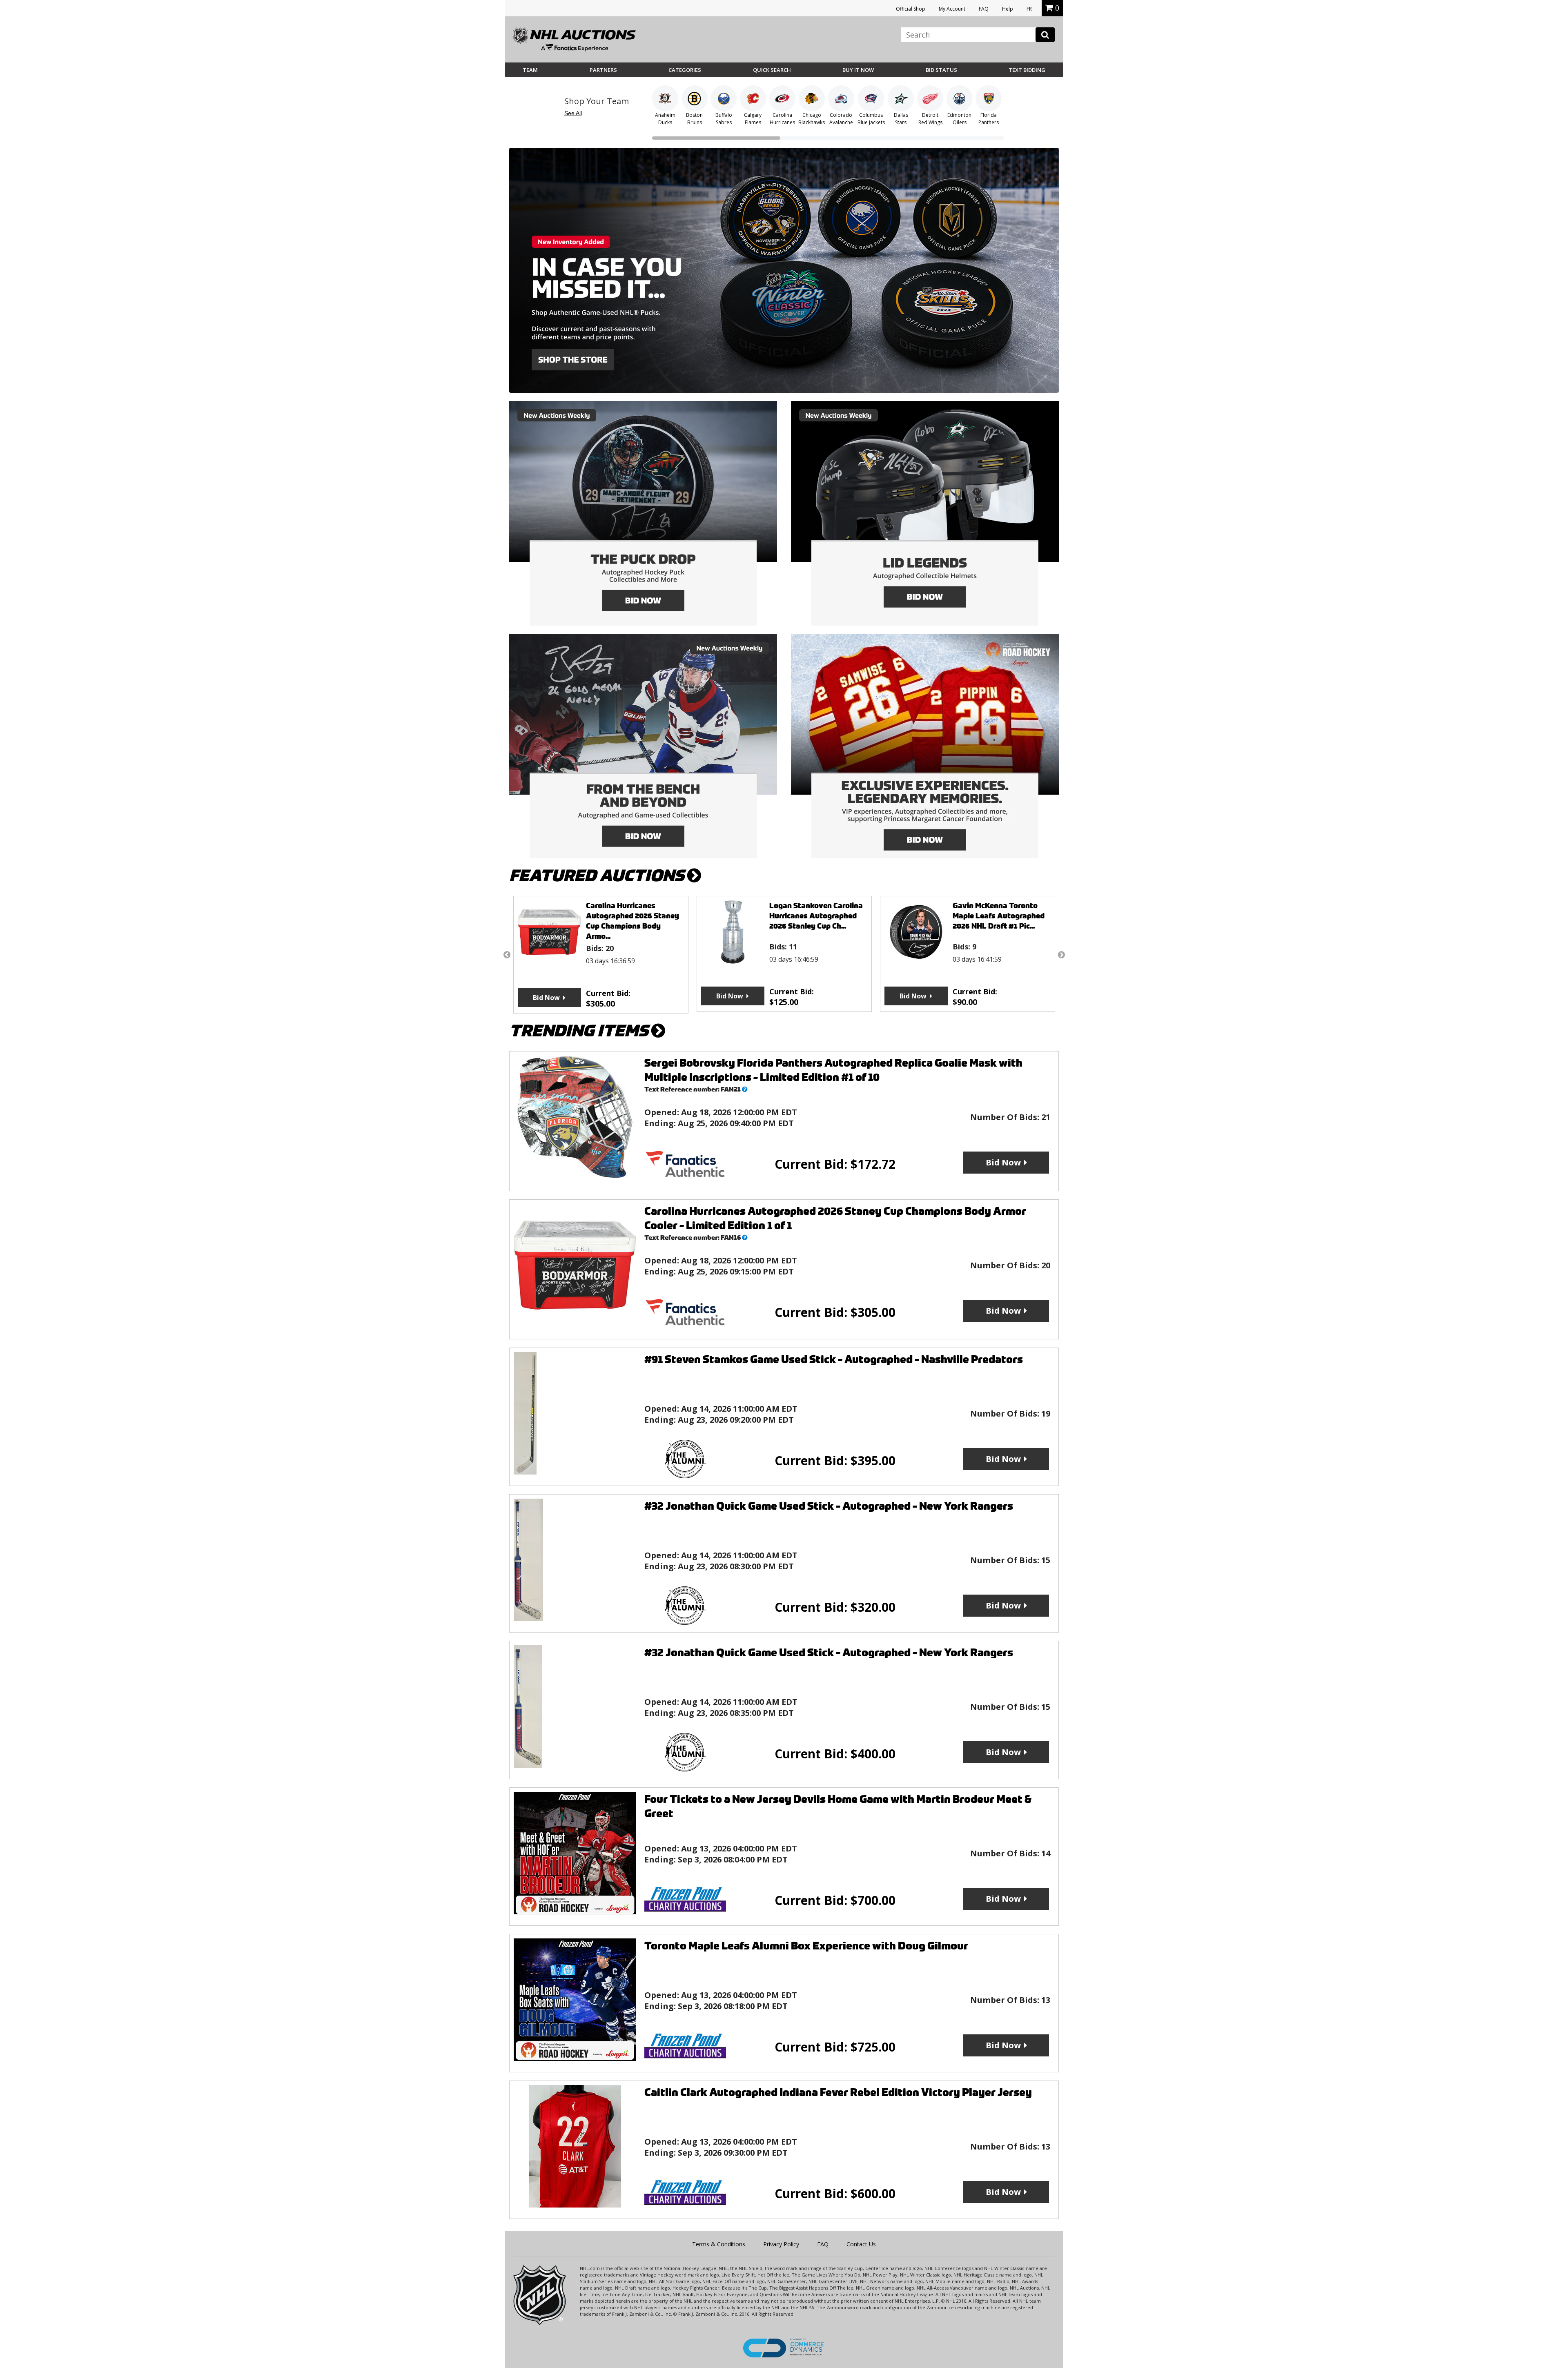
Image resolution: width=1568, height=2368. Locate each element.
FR (1029, 9)
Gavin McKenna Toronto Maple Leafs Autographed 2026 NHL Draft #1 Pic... (815, 916)
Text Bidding (1027, 70)
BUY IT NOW (858, 70)
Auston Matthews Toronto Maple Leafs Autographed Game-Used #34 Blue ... (1000, 916)
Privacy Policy (781, 2244)
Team (530, 70)
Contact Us (861, 2244)
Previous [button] (507, 955)
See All (573, 113)
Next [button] (1061, 955)
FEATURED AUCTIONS (598, 876)
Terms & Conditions (719, 2244)
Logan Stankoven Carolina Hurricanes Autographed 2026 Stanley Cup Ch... (633, 916)
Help (1008, 9)
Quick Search (772, 70)
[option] (601, 954)
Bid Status (941, 70)
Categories (685, 70)
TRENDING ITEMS (580, 1031)
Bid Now (546, 996)
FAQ (984, 9)
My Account (952, 9)
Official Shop (911, 9)
